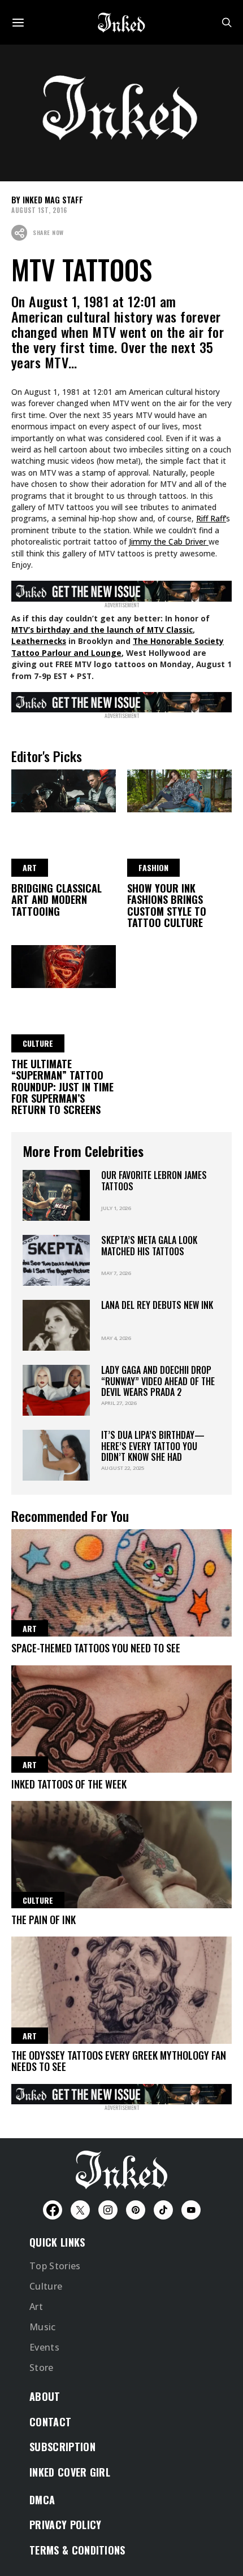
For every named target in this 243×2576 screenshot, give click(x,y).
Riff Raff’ (211, 518)
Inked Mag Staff (53, 200)
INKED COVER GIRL (70, 2472)
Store (42, 2368)
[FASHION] (179, 789)
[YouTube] (191, 2210)
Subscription (62, 2447)
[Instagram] (108, 2210)
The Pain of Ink (44, 1920)
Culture (46, 2286)
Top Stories (55, 2266)
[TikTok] (163, 2210)
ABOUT (45, 2396)
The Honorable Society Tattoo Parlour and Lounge (118, 647)
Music (43, 2327)
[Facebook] (53, 2210)
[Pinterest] (136, 2210)
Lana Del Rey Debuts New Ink (157, 1305)
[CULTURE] (64, 965)
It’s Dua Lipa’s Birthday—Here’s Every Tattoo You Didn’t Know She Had (153, 1446)
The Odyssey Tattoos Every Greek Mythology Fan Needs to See (119, 2061)
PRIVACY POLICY (65, 2525)
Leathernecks (39, 641)
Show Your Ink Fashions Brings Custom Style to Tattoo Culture (167, 905)
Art (36, 2307)
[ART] (64, 789)
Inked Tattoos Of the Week (69, 1784)
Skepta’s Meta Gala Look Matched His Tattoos (149, 1245)
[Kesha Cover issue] (121, 2092)
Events (44, 2347)
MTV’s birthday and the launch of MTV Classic (102, 630)
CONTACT (50, 2422)
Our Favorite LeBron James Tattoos (154, 1180)
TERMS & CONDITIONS (77, 2550)
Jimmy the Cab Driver (169, 541)
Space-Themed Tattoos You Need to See (96, 1648)
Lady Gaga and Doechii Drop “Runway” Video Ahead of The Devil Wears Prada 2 (158, 1381)
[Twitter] (80, 2210)
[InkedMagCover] (121, 589)
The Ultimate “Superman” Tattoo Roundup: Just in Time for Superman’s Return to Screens (62, 1087)
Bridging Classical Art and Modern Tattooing (57, 900)
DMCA (42, 2500)
